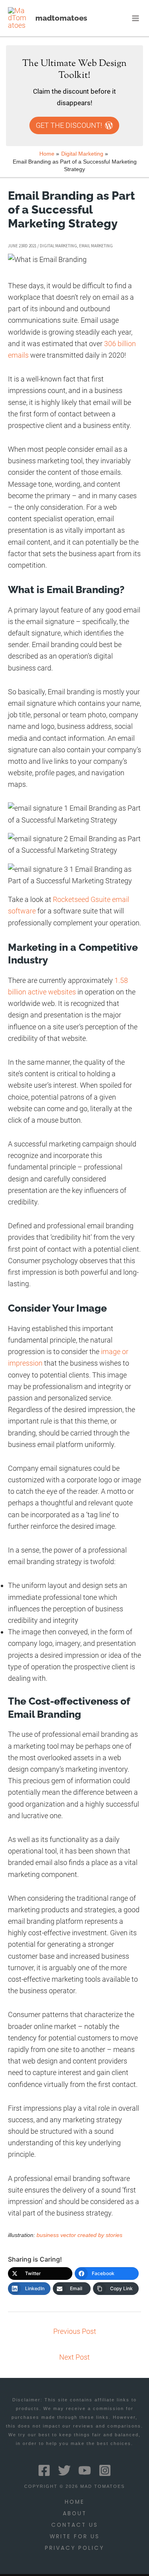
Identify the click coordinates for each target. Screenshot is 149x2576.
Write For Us (75, 2537)
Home (75, 2502)
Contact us (75, 2525)
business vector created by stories (79, 2235)
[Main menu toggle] (136, 18)
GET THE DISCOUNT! (69, 125)
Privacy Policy (74, 2548)
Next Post (74, 2357)
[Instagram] (105, 2470)
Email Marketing (96, 246)
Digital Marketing (58, 246)
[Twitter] (64, 2470)
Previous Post (75, 2331)
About (75, 2513)
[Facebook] (44, 2470)
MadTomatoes (61, 18)
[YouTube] (85, 2470)
